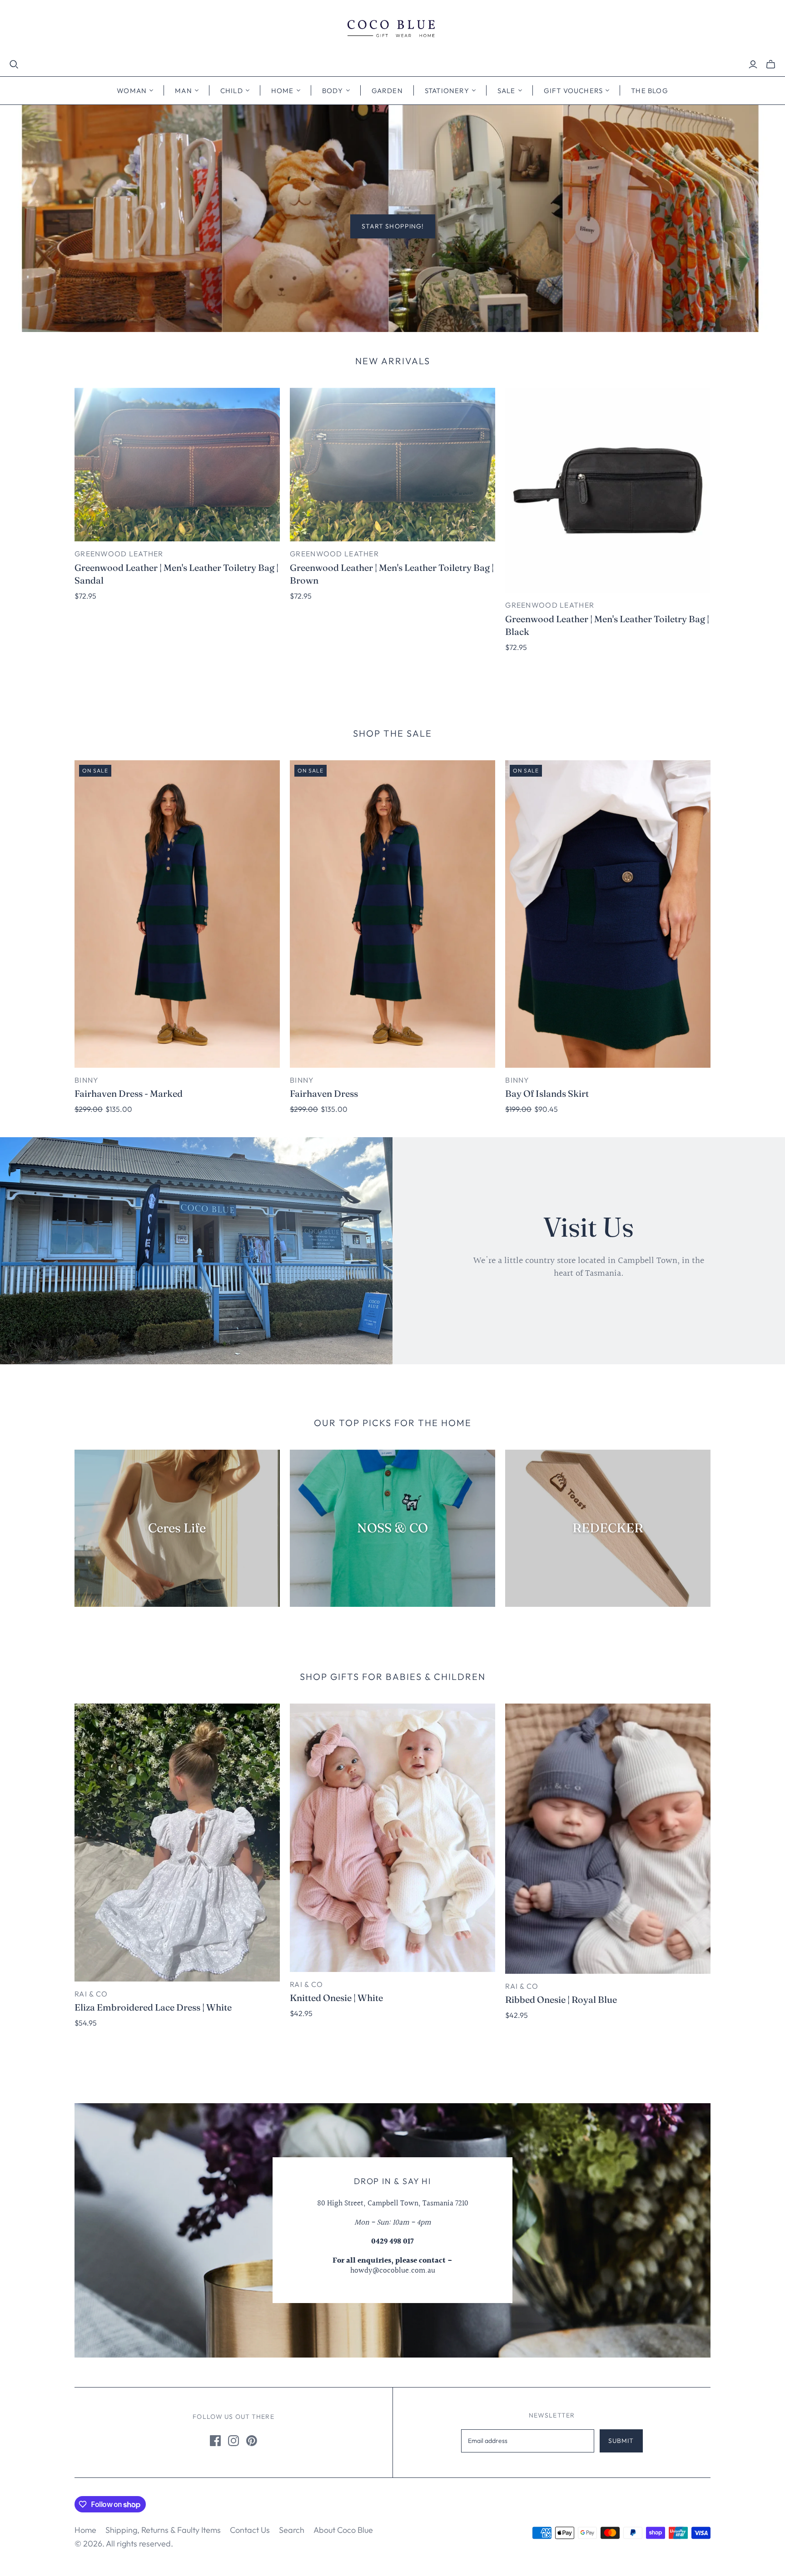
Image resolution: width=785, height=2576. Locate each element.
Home (85, 2530)
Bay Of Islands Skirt (547, 1093)
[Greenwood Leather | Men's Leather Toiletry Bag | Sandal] (177, 465)
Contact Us (250, 2530)
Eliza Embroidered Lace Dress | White (153, 2007)
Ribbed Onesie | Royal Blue (561, 1999)
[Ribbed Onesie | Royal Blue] (608, 1839)
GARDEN (387, 91)
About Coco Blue (343, 2530)
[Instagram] (234, 2441)
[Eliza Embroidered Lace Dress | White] (177, 1843)
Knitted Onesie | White (336, 1998)
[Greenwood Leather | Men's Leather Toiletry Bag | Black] (608, 490)
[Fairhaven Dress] (392, 914)
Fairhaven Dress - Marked (129, 1093)
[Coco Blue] (392, 30)
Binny (87, 1080)
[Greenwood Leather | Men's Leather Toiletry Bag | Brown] (392, 465)
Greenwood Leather (119, 554)
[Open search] (14, 64)
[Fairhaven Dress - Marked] (177, 914)
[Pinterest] (252, 2441)
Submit (621, 2441)
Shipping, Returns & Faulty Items (163, 2530)
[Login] (753, 64)
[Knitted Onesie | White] (392, 1838)
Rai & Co (91, 1994)
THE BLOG (650, 91)
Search (292, 2530)
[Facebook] (215, 2441)
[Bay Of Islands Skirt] (608, 914)
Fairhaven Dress (324, 1093)
